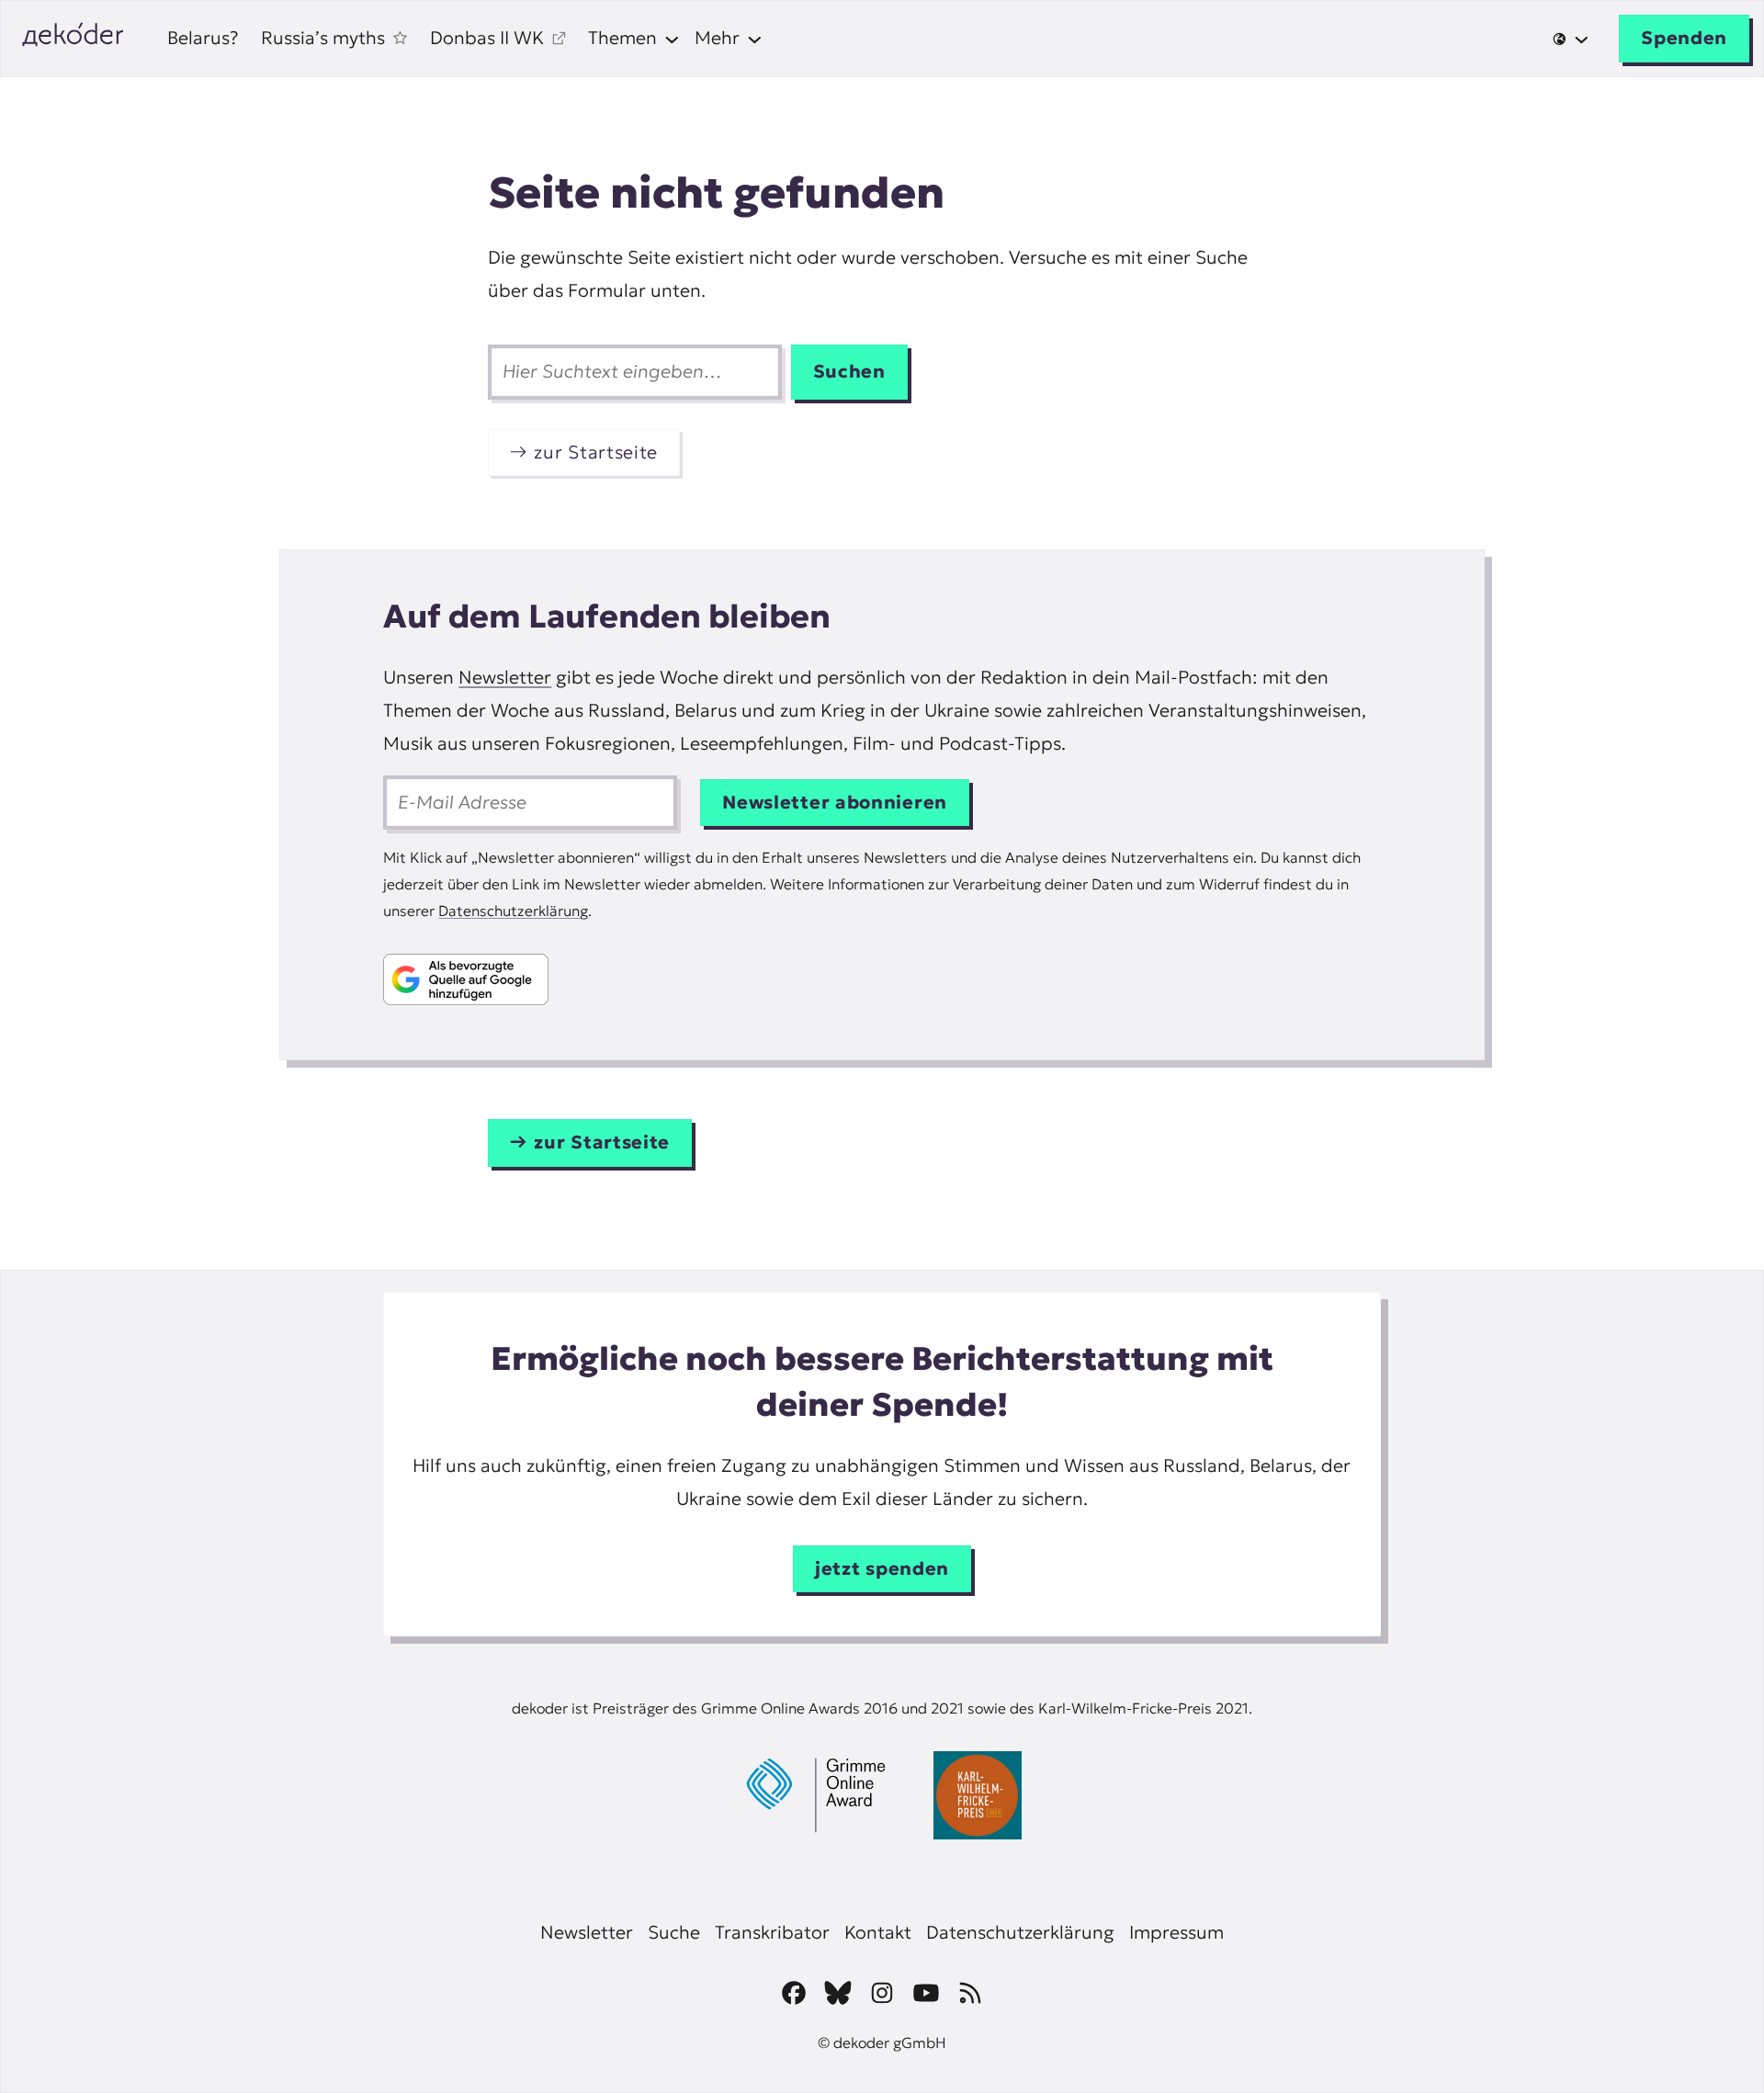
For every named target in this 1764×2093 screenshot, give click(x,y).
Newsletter (505, 677)
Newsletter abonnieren (835, 802)
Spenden (1684, 38)
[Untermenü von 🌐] (1571, 39)
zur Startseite (596, 452)
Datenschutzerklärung (513, 911)
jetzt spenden (882, 1568)
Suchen (849, 371)
